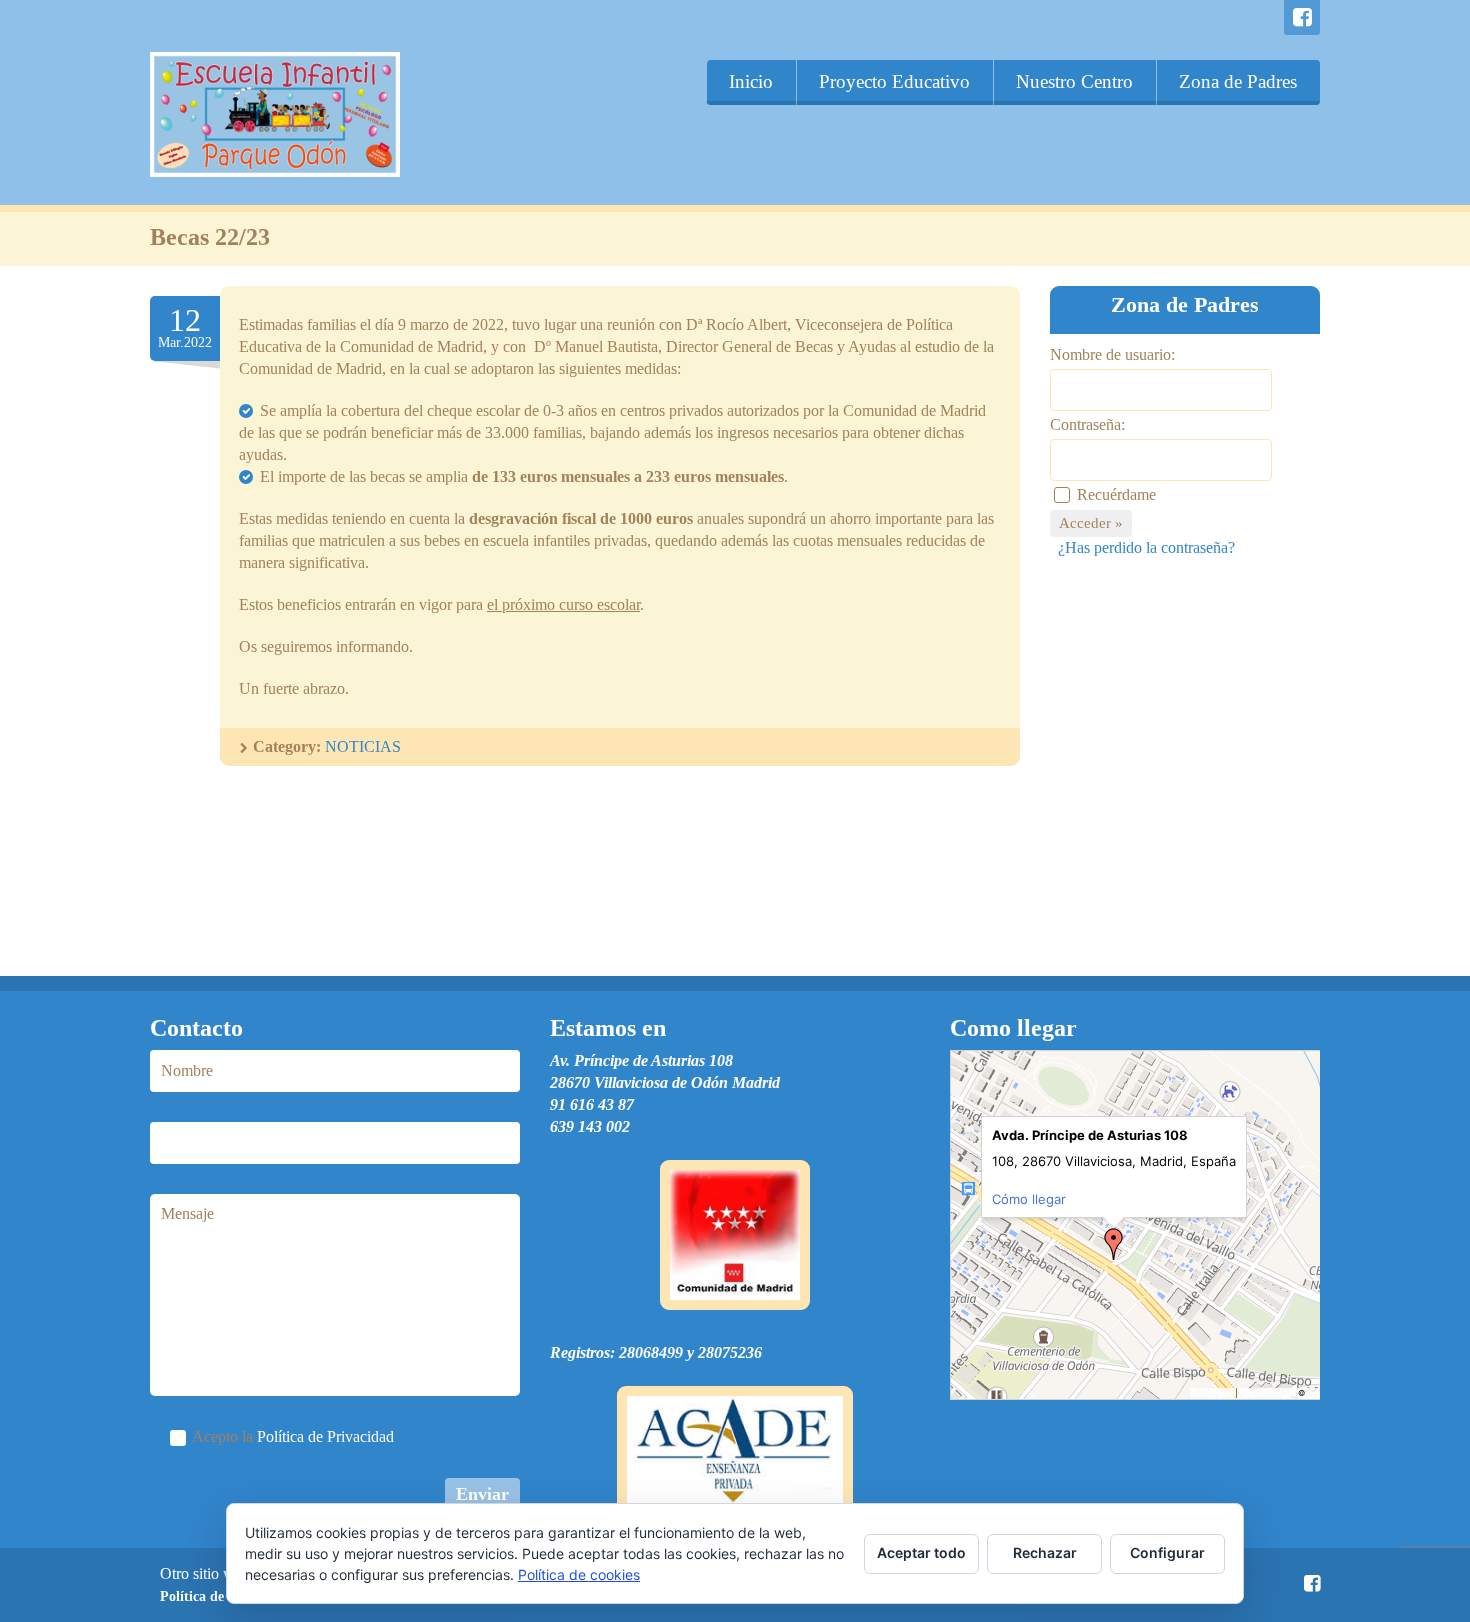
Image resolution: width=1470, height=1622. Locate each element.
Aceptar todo (921, 1552)
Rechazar (1045, 1552)
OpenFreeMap (1268, 1393)
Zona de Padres (1238, 81)
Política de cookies (579, 1574)
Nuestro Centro (1074, 81)
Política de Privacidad (325, 1436)
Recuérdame (1116, 494)
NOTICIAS (363, 746)
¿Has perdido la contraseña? (1146, 547)
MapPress (1214, 1393)
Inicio (751, 81)
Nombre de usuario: (1112, 354)
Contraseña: (1087, 424)
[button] (1114, 1244)
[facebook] (1302, 17)
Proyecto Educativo (894, 81)
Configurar (1167, 1552)
